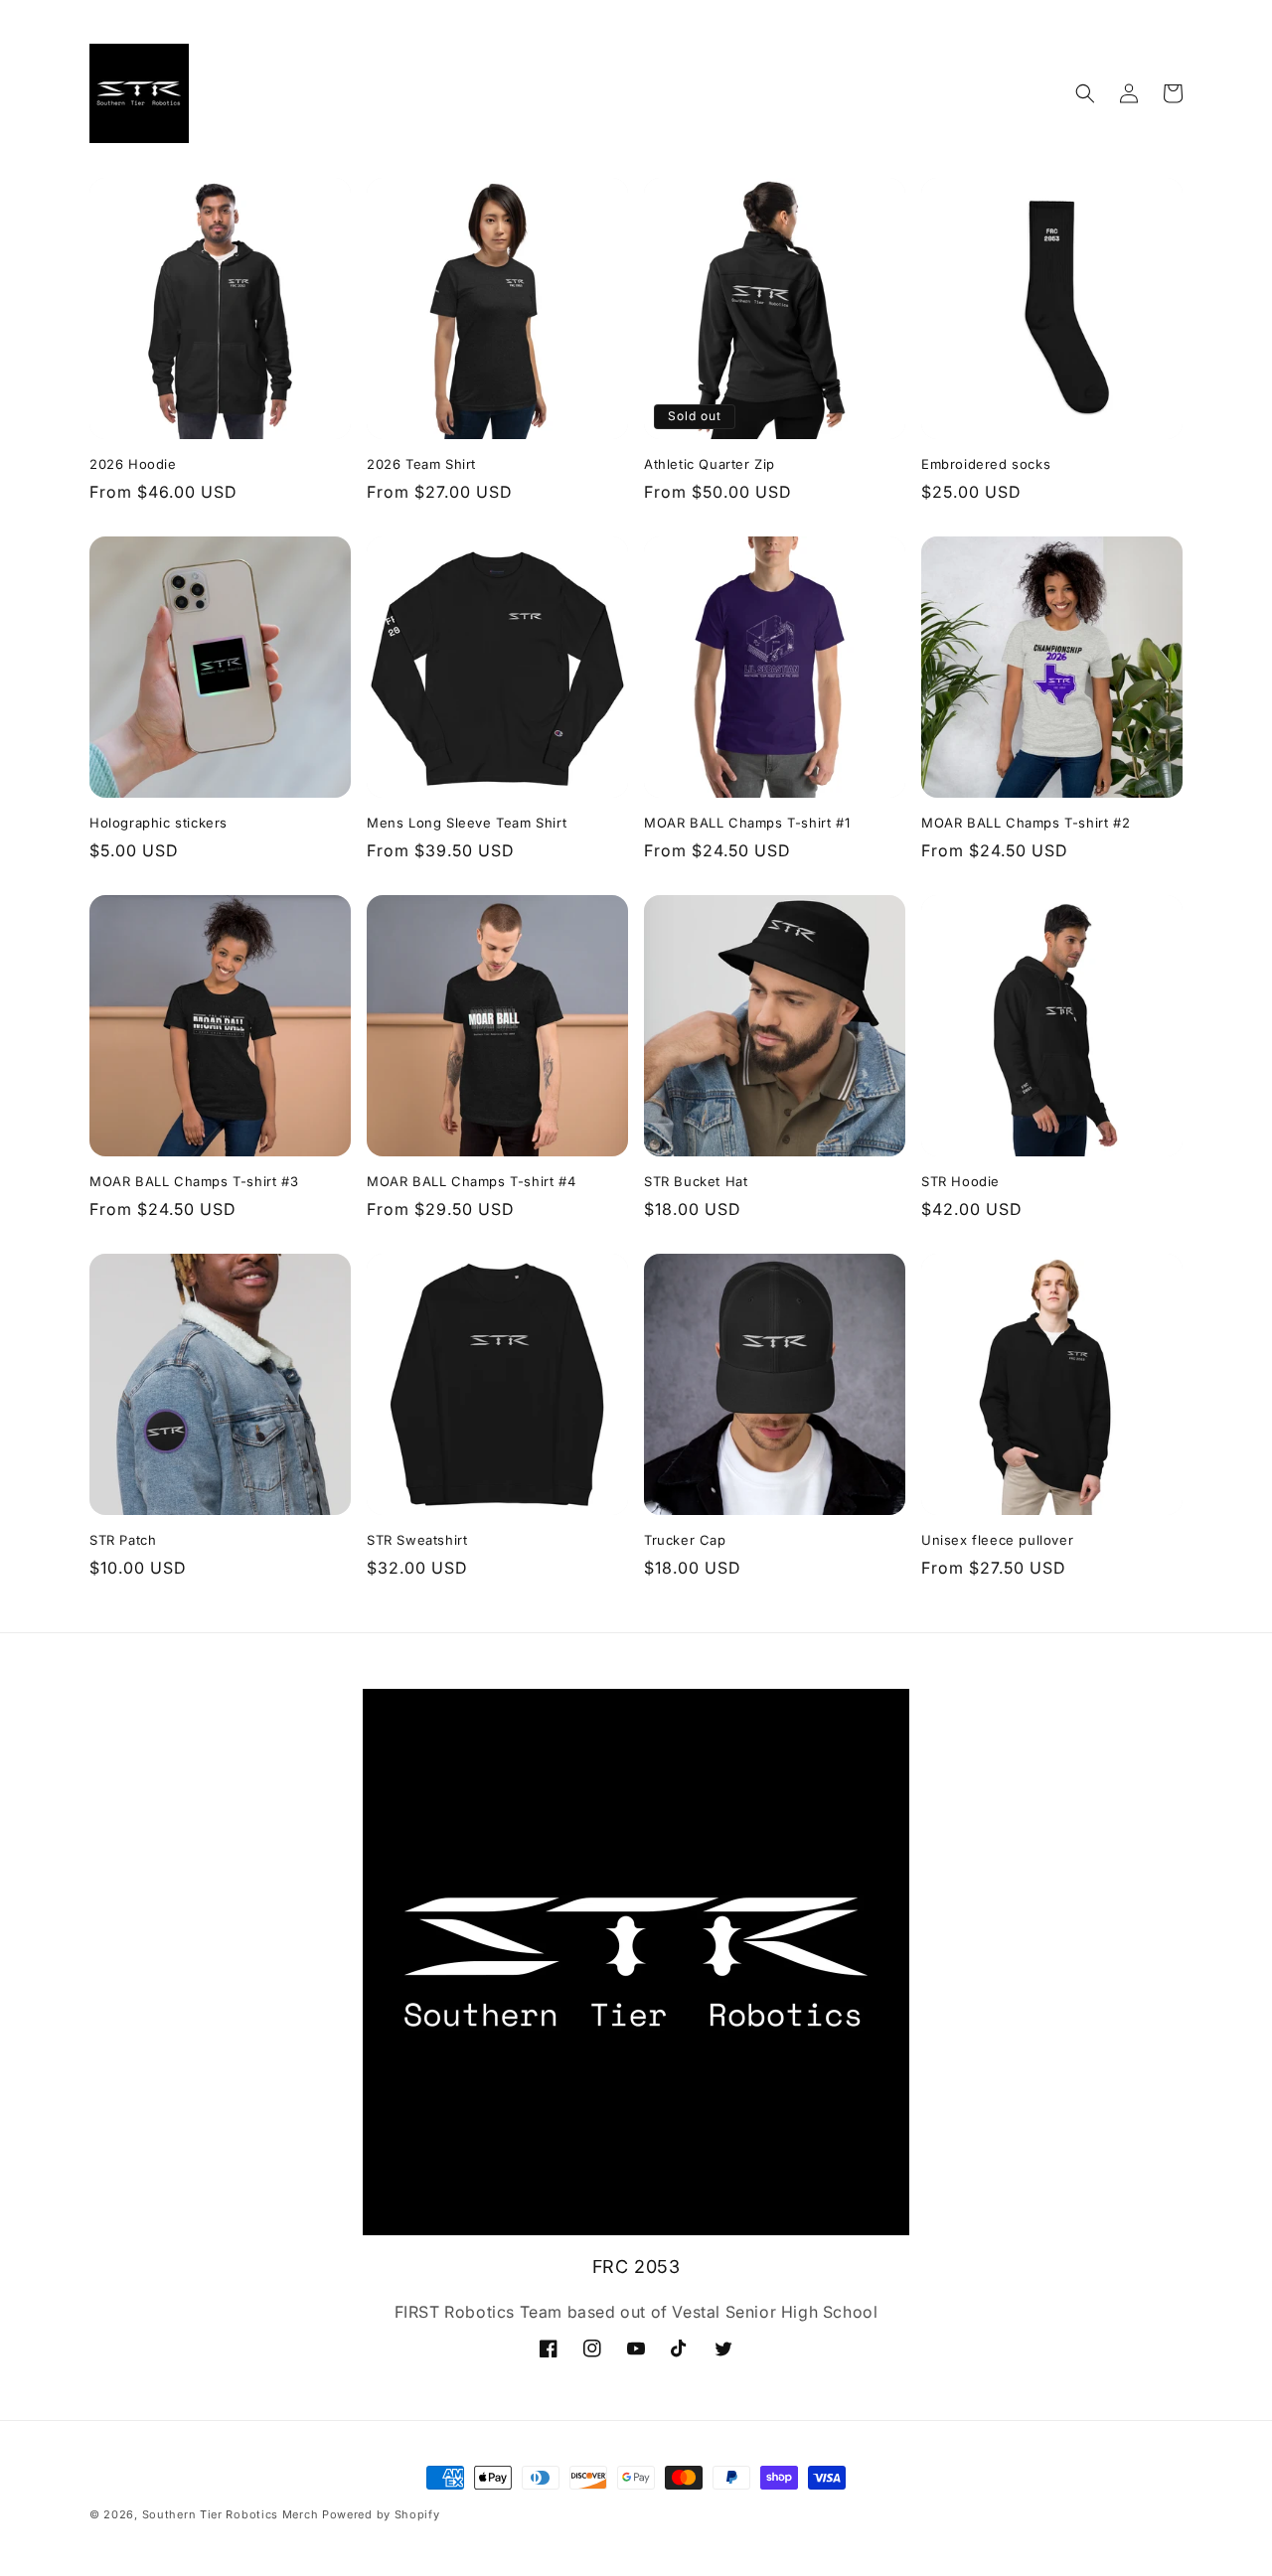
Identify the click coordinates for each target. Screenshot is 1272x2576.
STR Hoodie (960, 1181)
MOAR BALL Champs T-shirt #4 (471, 1181)
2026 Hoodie (133, 464)
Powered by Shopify (381, 2514)
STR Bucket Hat (696, 1181)
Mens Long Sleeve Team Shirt (467, 823)
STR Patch (123, 1540)
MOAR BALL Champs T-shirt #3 (194, 1181)
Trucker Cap (685, 1540)
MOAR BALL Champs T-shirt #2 (1026, 823)
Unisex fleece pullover (997, 1540)
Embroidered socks (986, 464)
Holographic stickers (159, 823)
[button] (1085, 93)
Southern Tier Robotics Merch (231, 2514)
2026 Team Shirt (421, 464)
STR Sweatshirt (417, 1540)
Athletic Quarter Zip (710, 464)
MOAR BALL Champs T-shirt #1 (747, 823)
